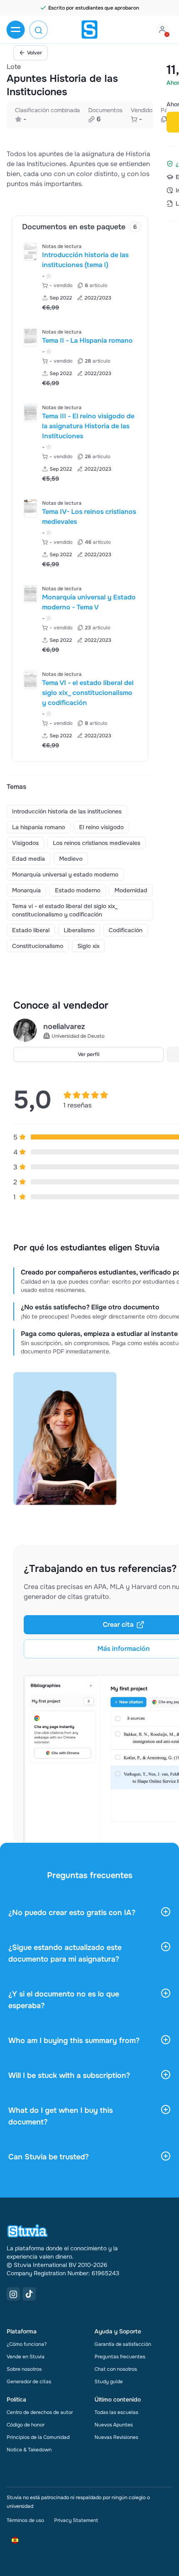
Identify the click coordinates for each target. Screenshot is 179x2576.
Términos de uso (25, 2520)
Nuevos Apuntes (114, 2425)
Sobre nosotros (24, 2369)
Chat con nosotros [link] (116, 2369)
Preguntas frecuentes (120, 2357)
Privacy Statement (76, 2520)
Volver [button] (35, 53)
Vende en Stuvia (26, 2357)
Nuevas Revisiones (116, 2437)
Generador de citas (29, 2382)
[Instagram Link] (13, 2294)
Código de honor (26, 2425)
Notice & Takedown (29, 2450)
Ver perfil (89, 1054)
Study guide (109, 2382)
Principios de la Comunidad (38, 2437)
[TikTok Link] (29, 2294)
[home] (89, 29)
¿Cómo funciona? (27, 2344)
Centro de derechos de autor (40, 2412)
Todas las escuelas (116, 2412)
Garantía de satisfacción (123, 2344)
